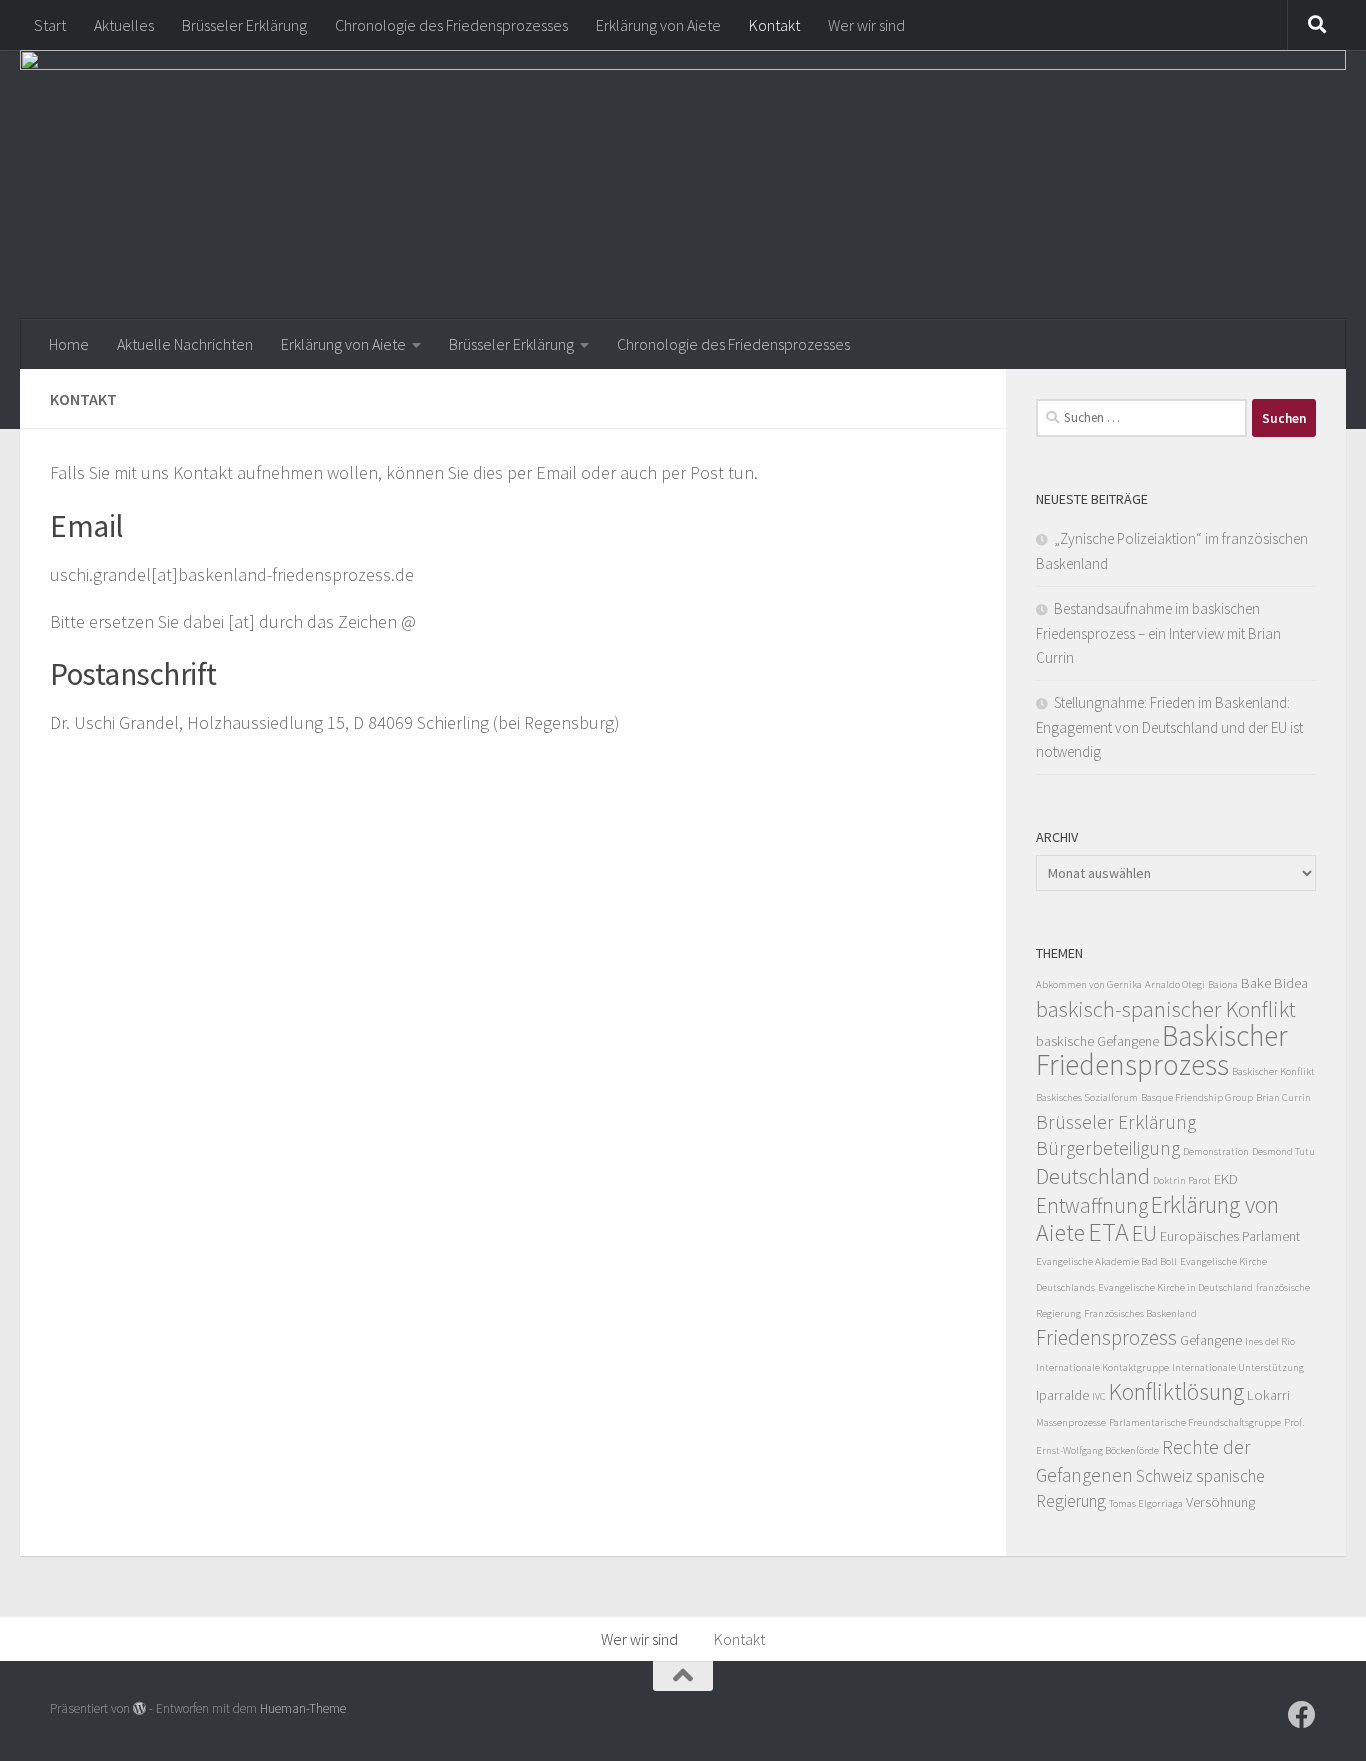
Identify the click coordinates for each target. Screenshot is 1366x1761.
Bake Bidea (1274, 983)
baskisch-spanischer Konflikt (1166, 1009)
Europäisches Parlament (1230, 1236)
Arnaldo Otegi (1175, 984)
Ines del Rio (1270, 1341)
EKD (1226, 1179)
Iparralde (1062, 1395)
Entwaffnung (1092, 1205)
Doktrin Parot (1182, 1180)
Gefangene (1211, 1340)
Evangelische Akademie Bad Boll (1106, 1261)
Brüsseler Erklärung (244, 25)
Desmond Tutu (1283, 1151)
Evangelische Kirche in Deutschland (1175, 1287)
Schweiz (1164, 1476)
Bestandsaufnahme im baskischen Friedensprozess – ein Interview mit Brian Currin (1158, 633)
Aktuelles (124, 25)
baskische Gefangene (1097, 1041)
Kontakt (774, 25)
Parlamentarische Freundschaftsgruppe (1195, 1422)
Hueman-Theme (303, 1708)
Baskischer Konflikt (1273, 1071)
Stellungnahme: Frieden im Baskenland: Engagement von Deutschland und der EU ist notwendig (1169, 727)
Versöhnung (1220, 1502)
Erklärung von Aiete (658, 25)
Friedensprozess (1106, 1337)
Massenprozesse (1071, 1422)
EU (1144, 1233)
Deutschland (1093, 1176)
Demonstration (1216, 1151)
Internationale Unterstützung (1238, 1367)
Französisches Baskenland (1140, 1313)
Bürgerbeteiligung (1108, 1148)
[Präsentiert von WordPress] (139, 1708)
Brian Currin (1283, 1097)
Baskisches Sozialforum (1087, 1097)
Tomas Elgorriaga (1146, 1503)
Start (50, 25)
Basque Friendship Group (1197, 1097)
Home (69, 344)
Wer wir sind (866, 25)
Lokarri (1268, 1395)
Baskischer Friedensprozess (1162, 1050)
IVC (1099, 1396)
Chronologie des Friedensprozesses (451, 25)
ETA (1108, 1231)
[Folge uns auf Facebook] (1302, 1715)
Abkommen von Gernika (1089, 984)
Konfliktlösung (1176, 1392)
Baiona (1223, 984)
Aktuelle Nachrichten (185, 344)
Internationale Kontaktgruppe (1102, 1367)
